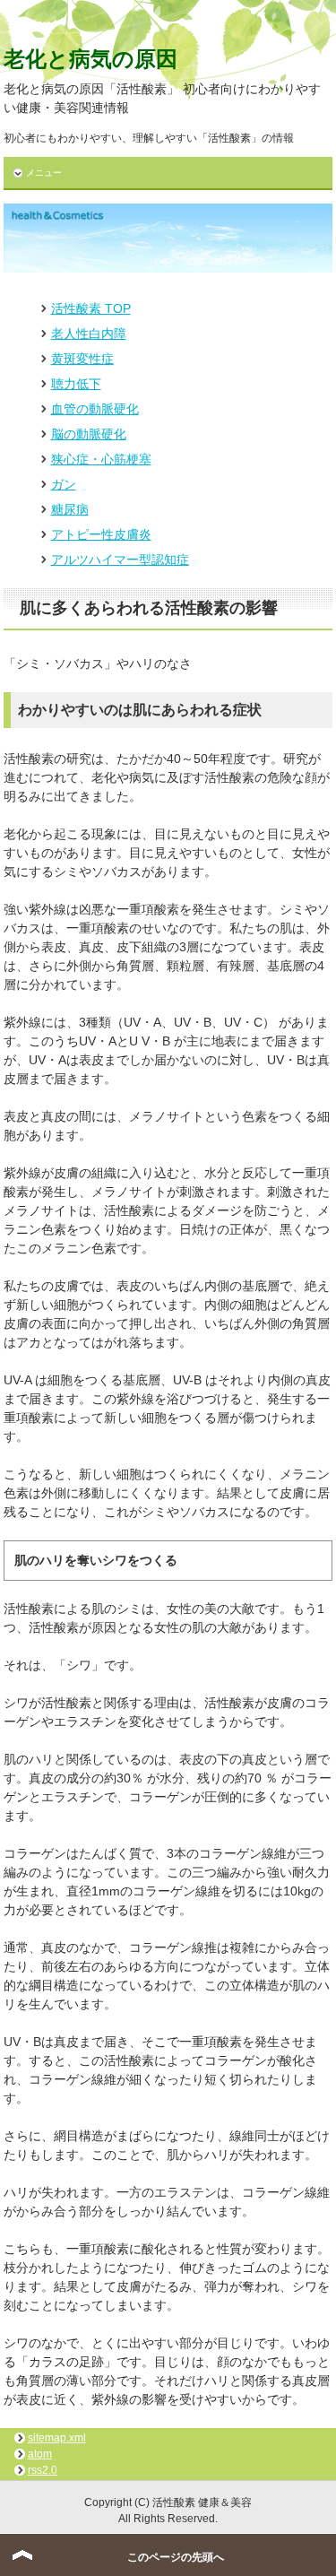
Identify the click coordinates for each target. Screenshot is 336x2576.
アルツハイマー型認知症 (120, 559)
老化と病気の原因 (90, 59)
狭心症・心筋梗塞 (101, 459)
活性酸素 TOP (91, 308)
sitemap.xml (57, 2438)
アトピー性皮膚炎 (101, 534)
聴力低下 (76, 384)
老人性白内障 (89, 334)
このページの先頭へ (176, 2557)
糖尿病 (70, 509)
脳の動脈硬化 (89, 434)
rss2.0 (43, 2470)
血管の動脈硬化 (95, 409)
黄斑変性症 (82, 359)
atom (40, 2454)
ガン (64, 484)
